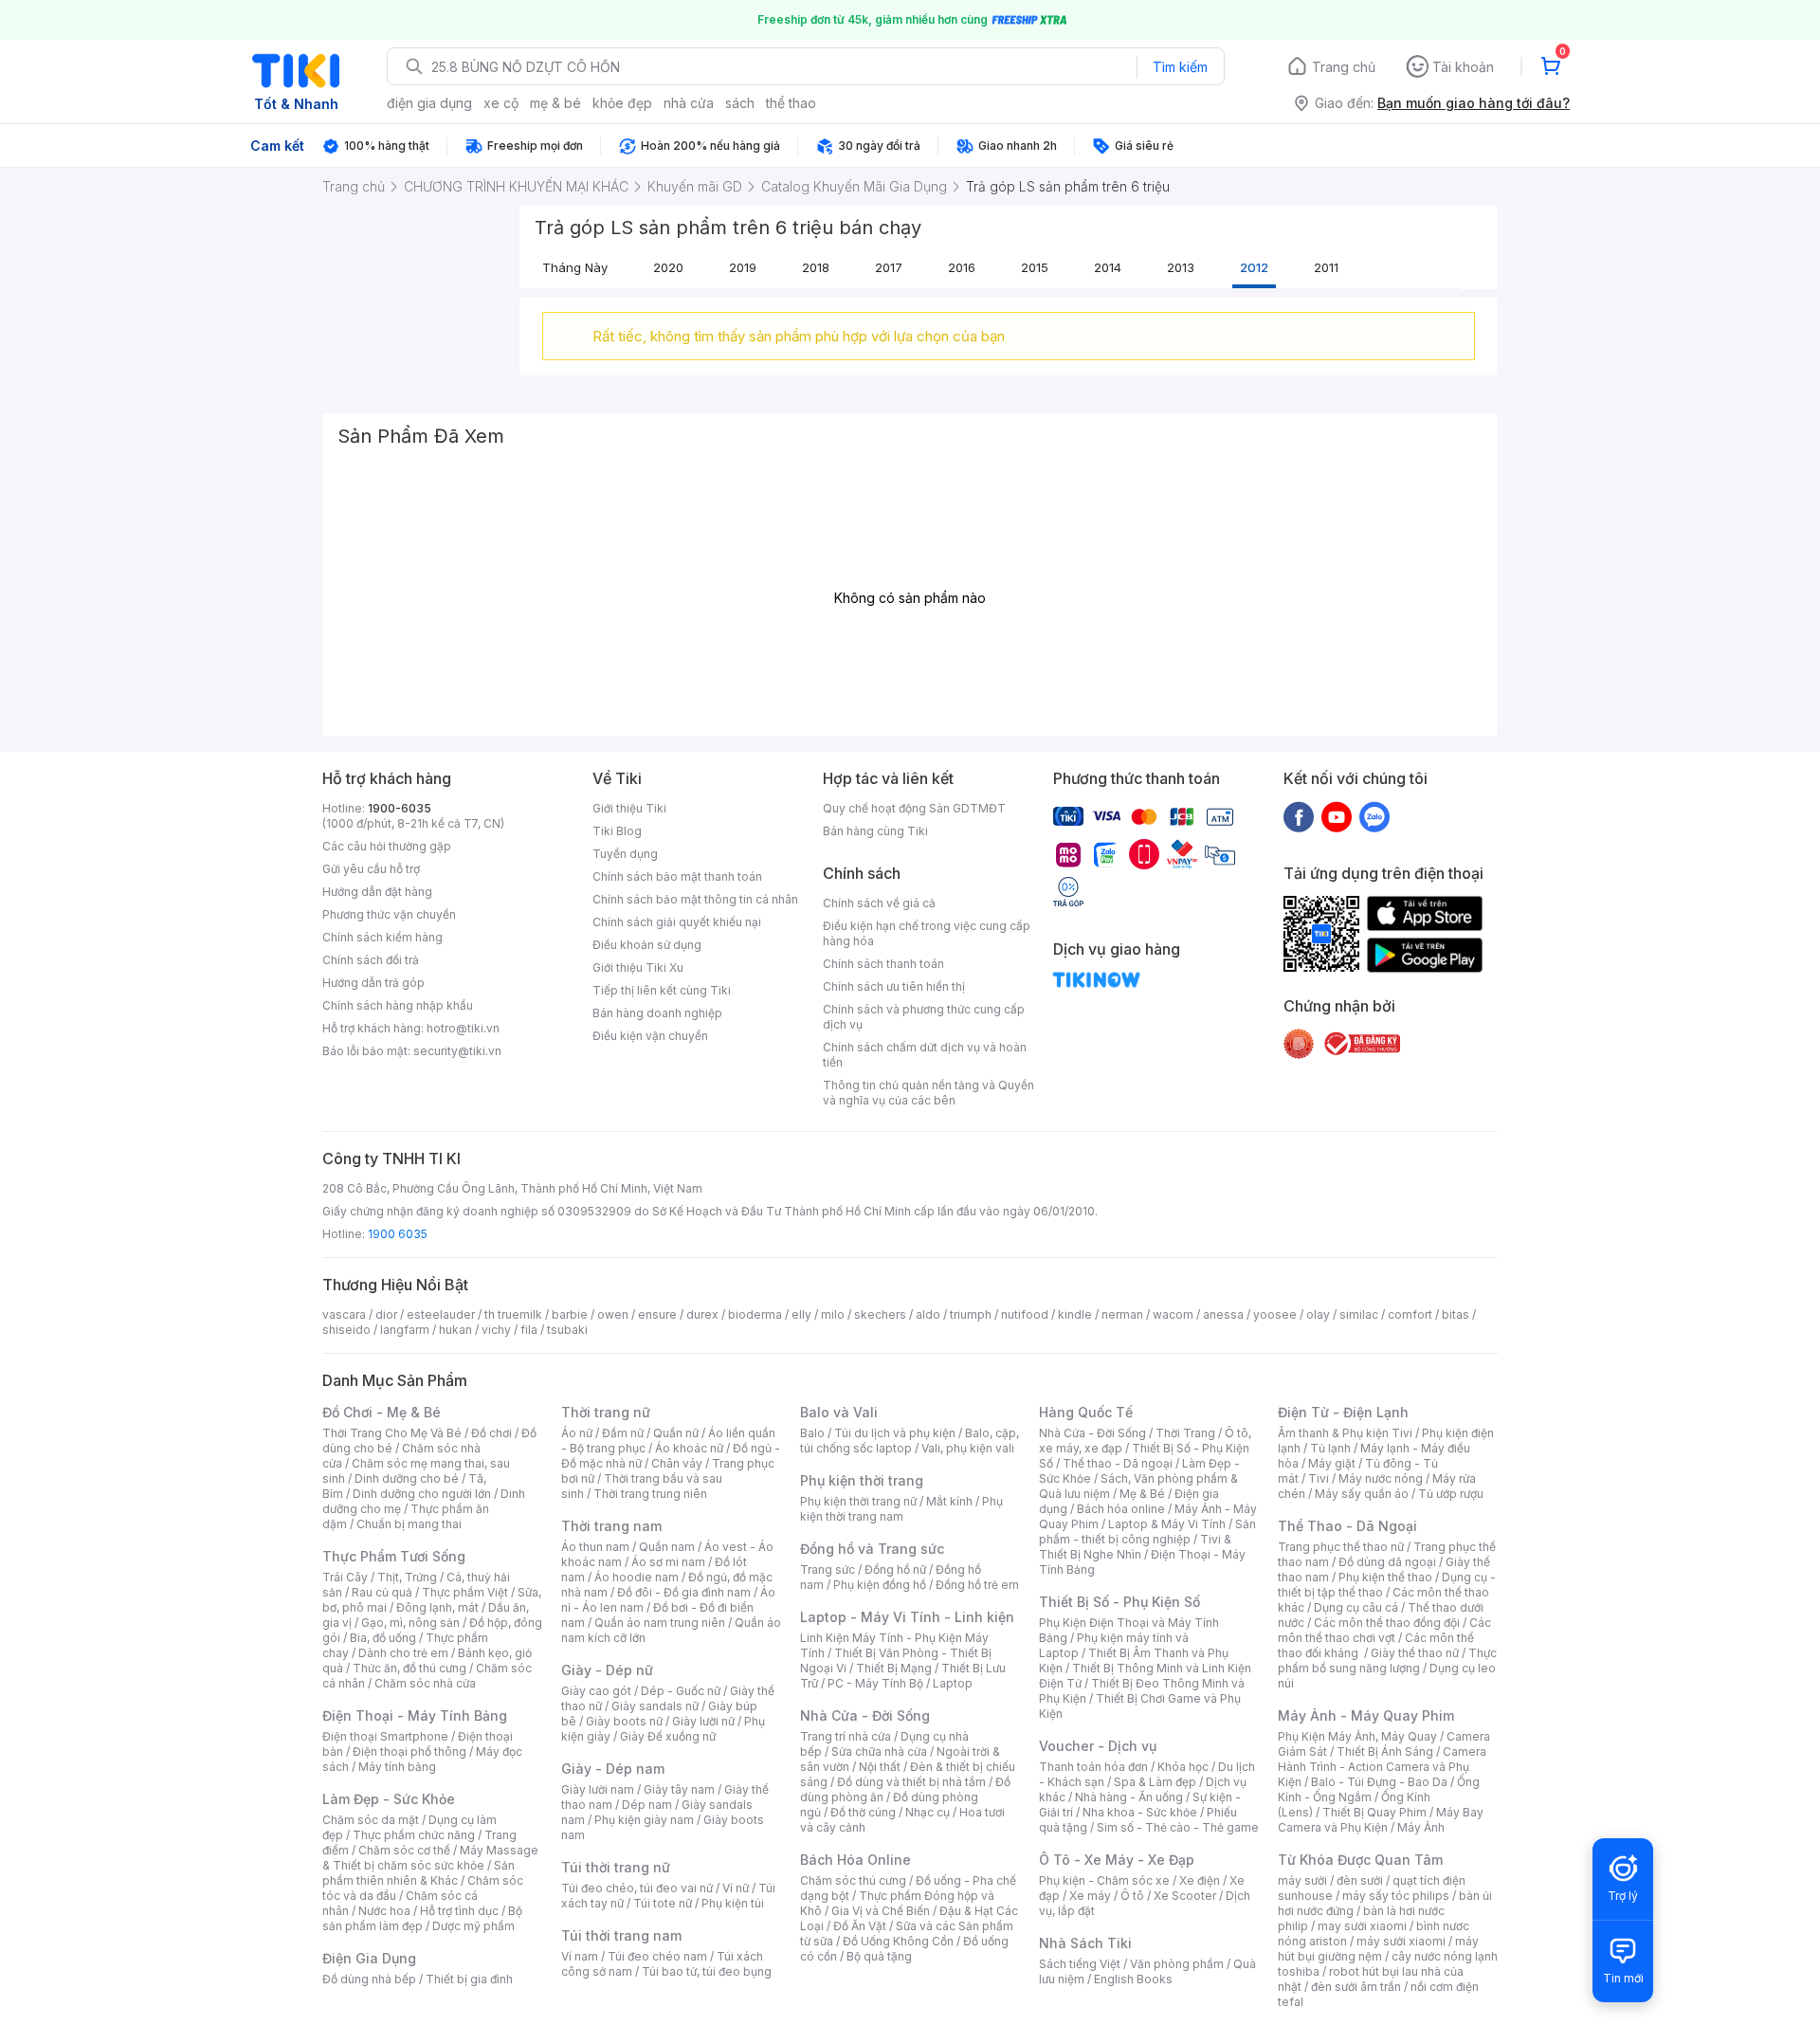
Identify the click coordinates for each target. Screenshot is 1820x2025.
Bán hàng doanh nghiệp (657, 1013)
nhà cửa (689, 103)
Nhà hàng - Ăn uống (1129, 1797)
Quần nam (667, 1547)
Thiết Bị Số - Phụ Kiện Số (1119, 1602)
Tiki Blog (617, 831)
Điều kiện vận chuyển (650, 1036)
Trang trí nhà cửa (846, 1736)
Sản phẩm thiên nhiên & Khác (419, 1873)
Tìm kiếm (1180, 67)
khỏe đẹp (622, 103)
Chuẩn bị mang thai (409, 1524)
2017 (889, 267)
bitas (1456, 1314)
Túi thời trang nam (621, 1935)
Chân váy (677, 1463)
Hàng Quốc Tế (1086, 1412)
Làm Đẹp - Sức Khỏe (389, 1799)
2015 (1035, 267)
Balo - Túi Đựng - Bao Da (1379, 1782)
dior (386, 1314)
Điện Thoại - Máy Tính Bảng (415, 1715)
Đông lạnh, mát (437, 1607)
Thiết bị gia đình (469, 1979)
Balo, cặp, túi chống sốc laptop (910, 1441)
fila (529, 1330)
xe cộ (501, 103)
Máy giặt (1332, 1463)
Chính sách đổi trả (371, 960)
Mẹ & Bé (1142, 1494)
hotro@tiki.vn (463, 1028)
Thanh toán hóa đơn (1093, 1767)
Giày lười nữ (703, 1721)
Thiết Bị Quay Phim (1374, 1812)
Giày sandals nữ (655, 1706)
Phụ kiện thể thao (1385, 1577)
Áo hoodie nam (637, 1577)
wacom (1173, 1314)
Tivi (1319, 1478)
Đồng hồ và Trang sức (872, 1549)
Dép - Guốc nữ (681, 1691)
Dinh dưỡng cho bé (407, 1478)
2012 (1254, 267)
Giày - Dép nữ (607, 1670)
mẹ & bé (555, 103)
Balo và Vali (839, 1412)
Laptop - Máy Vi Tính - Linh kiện (907, 1617)
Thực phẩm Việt (465, 1592)
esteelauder (441, 1314)
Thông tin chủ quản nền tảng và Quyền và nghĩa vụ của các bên (928, 1093)
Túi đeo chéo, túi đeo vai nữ (637, 1888)
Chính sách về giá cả (879, 903)
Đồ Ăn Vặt (860, 1926)
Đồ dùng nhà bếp (369, 1979)
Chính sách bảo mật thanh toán (677, 876)
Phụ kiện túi (733, 1903)
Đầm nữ (623, 1433)
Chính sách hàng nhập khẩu (398, 1005)
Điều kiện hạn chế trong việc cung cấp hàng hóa (927, 933)
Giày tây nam (679, 1789)
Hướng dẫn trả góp (373, 983)
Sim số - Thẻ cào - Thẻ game (1178, 1827)
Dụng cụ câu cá (1356, 1607)
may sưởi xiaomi (1362, 1926)
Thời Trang (1185, 1433)
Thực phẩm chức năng (414, 1835)
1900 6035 (398, 1234)
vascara (344, 1314)
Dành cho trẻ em (403, 1653)
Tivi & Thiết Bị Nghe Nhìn (1135, 1547)
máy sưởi (1302, 1880)
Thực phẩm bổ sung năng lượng (1387, 1660)
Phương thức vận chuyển (389, 914)
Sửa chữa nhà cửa (879, 1751)
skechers (880, 1314)
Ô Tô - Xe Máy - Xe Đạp (1117, 1860)
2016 (962, 267)
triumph (971, 1314)
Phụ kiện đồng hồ (880, 1585)
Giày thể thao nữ (1415, 1653)
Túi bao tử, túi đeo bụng (707, 1971)
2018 (816, 267)
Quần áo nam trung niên (660, 1623)
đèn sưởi (1360, 1880)
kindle (1075, 1314)
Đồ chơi (491, 1433)
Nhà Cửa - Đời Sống (865, 1715)
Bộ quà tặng (879, 1956)
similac (1359, 1314)
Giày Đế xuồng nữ (668, 1736)
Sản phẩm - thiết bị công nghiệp (1147, 1532)
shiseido (346, 1330)
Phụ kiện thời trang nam (901, 1509)
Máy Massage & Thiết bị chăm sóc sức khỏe (430, 1858)
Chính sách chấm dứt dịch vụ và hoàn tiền (925, 1055)
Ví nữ (736, 1888)
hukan (455, 1330)
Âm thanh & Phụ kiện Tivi (1345, 1433)
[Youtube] (1337, 816)
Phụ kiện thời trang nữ (858, 1501)
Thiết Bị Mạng (894, 1668)
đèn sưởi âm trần (1356, 1987)
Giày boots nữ (624, 1721)
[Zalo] (1374, 816)
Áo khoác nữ (689, 1448)
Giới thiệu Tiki (629, 808)
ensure (657, 1314)
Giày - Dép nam (613, 1769)
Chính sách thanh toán (883, 964)
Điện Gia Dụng (369, 1958)
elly (801, 1314)
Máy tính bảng (397, 1767)
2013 (1181, 267)
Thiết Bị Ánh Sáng (1385, 1751)
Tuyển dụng (625, 854)
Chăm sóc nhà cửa (425, 1683)
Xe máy (1090, 1896)
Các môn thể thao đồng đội (1387, 1623)
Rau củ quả (382, 1592)
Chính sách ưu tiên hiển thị (894, 986)
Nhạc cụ (928, 1812)
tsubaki (567, 1330)
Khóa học (1183, 1767)
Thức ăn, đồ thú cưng (409, 1668)
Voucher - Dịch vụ (1098, 1746)
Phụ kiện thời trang (862, 1480)
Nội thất (880, 1767)
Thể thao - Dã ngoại (1118, 1463)
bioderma (755, 1314)
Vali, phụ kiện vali (968, 1448)
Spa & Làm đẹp (1155, 1782)
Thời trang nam (611, 1526)
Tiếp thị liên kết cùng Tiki (662, 990)
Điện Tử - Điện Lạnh (1343, 1412)
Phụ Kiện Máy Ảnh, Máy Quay (1357, 1736)
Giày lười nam (598, 1789)
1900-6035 (400, 808)
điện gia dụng (429, 103)
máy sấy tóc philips (1396, 1896)
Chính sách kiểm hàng (382, 937)
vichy (496, 1330)
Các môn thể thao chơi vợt (1384, 1630)
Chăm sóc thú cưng (853, 1880)
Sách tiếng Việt (1080, 1964)
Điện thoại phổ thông (409, 1751)
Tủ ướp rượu (1451, 1494)
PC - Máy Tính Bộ (875, 1683)
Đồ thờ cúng (863, 1812)
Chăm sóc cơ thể (404, 1850)
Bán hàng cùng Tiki (875, 831)
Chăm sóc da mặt (371, 1820)
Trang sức (828, 1569)
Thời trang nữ (606, 1412)
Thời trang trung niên (650, 1494)
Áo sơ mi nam (668, 1562)
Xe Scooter (1185, 1896)
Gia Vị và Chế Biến (881, 1911)
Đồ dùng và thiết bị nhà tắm (911, 1782)
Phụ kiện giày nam (644, 1820)
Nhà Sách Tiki (1085, 1943)
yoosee (1275, 1314)
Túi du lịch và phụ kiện (895, 1433)
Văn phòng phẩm (1177, 1964)
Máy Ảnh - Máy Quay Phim (1366, 1715)
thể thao (791, 103)
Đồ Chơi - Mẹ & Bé (382, 1412)
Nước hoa (384, 1911)
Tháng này (575, 267)
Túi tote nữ (663, 1903)
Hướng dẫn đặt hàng (377, 892)
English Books (1133, 1979)
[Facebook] (1299, 816)
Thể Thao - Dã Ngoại (1347, 1526)
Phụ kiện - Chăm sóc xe (1104, 1880)
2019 (743, 267)
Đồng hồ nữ (895, 1569)
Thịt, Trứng (407, 1577)
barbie (570, 1314)
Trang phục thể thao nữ (1341, 1547)
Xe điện (1200, 1880)
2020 (668, 267)
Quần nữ (676, 1433)
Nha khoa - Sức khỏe (1140, 1812)
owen (613, 1314)
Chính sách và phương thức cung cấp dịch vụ (924, 1017)
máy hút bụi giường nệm (1378, 1949)
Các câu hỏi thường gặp (387, 846)
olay (1318, 1314)
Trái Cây (345, 1577)
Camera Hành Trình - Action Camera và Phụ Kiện (1382, 1767)
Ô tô (1132, 1896)
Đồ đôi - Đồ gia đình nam (684, 1592)
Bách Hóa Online (855, 1860)
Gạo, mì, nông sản (410, 1623)
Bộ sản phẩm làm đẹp (422, 1918)
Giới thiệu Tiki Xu (638, 967)
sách (740, 103)
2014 (1108, 267)
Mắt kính (949, 1501)
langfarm (405, 1330)
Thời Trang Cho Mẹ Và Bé (392, 1433)
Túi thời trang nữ (616, 1867)
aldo (928, 1314)
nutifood (1025, 1314)
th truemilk (513, 1314)
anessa (1223, 1314)
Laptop (953, 1683)
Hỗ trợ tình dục (459, 1911)
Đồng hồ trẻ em (977, 1585)
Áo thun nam (595, 1547)
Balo (812, 1433)
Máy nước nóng (1381, 1478)
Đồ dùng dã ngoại (1387, 1562)
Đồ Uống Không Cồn (898, 1941)
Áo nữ (577, 1433)
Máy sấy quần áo (1362, 1494)
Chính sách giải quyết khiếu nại (677, 922)
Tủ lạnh (1330, 1448)
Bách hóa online (1121, 1509)
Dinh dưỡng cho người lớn (422, 1494)
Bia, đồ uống (383, 1638)
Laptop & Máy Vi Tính (1167, 1524)
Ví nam (580, 1956)
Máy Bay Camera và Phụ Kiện (1381, 1820)
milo (833, 1314)
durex (702, 1314)
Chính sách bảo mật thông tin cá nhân (695, 899)
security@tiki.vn (457, 1051)
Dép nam (647, 1805)
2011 (1326, 267)
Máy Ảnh (1421, 1827)
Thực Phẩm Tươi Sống (394, 1556)
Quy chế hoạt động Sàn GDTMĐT (914, 808)
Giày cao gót (596, 1691)
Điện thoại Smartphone (385, 1736)
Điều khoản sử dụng (647, 945)
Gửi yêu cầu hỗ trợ (371, 869)
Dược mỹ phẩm (473, 1926)
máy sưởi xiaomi (1401, 1941)
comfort (1410, 1314)
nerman (1122, 1314)
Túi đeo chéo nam (657, 1956)
